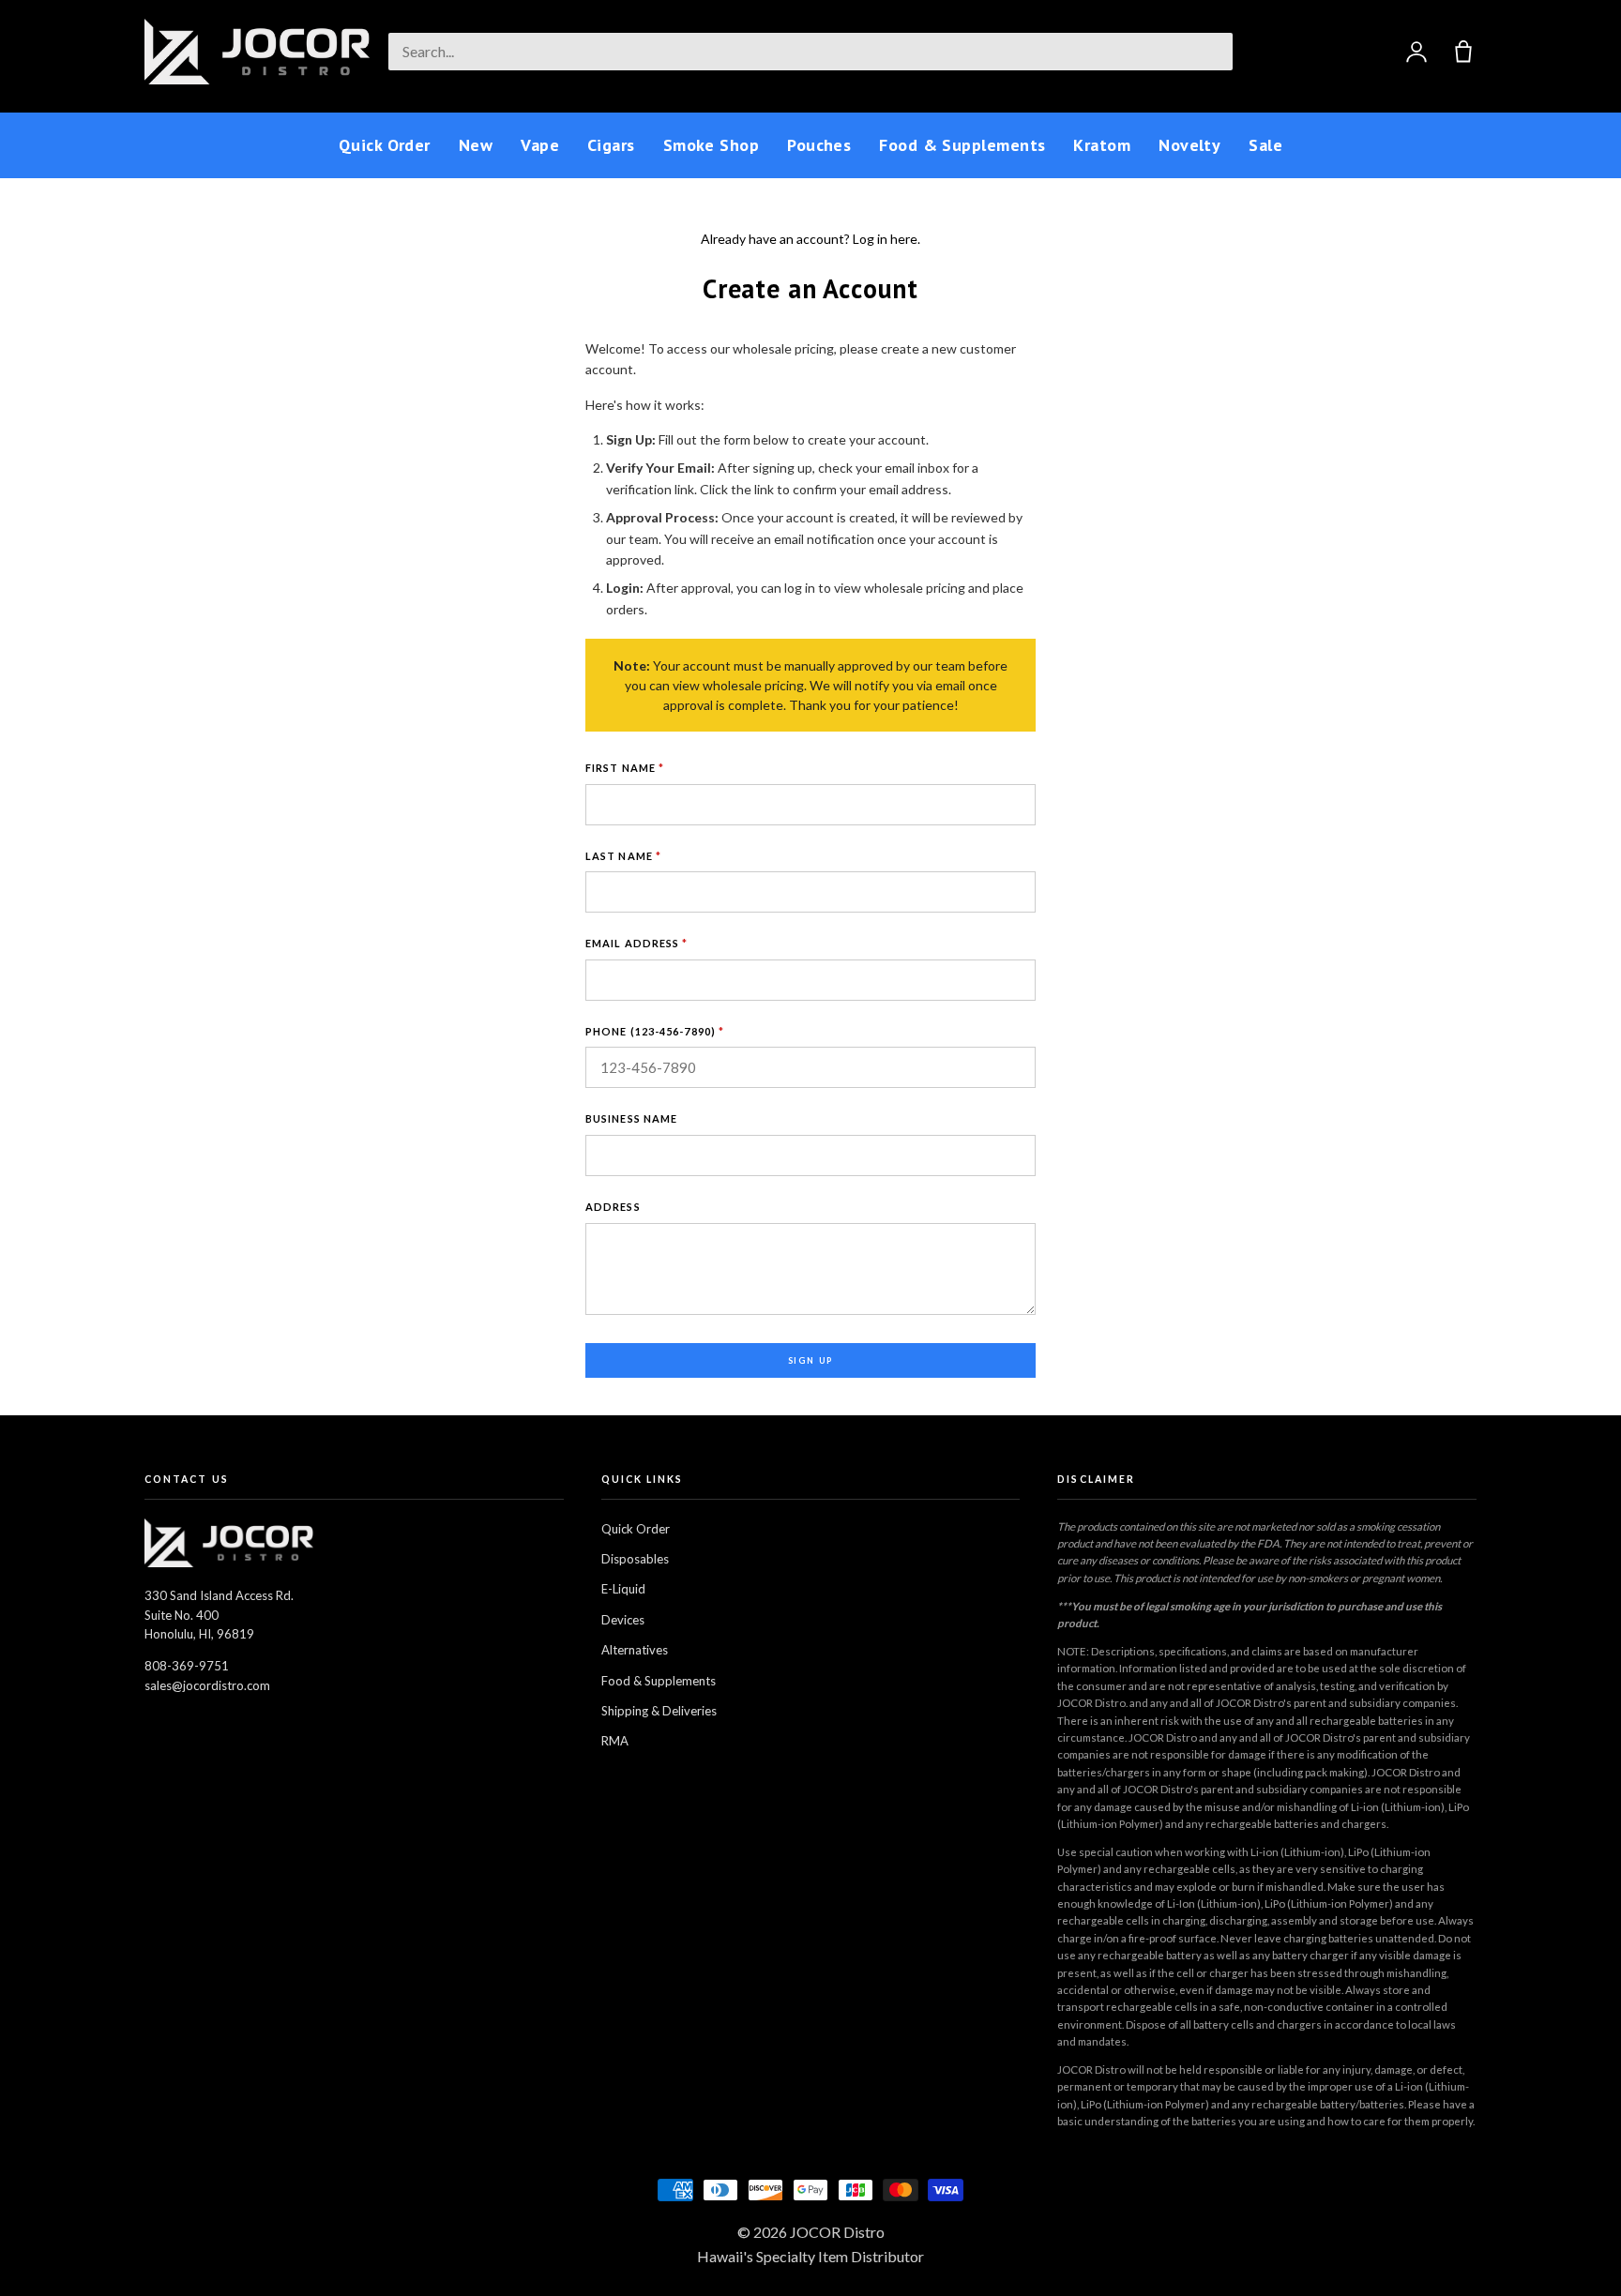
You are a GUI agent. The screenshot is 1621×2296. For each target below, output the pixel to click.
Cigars (611, 145)
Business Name (631, 1118)
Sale (1265, 145)
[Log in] (1416, 52)
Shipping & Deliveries (659, 1711)
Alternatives (635, 1650)
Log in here (885, 239)
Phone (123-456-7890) (655, 1031)
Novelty (1189, 145)
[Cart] (1463, 52)
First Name (625, 768)
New (476, 145)
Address (613, 1207)
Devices (623, 1620)
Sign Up (811, 1360)
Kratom (1102, 145)
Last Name (623, 856)
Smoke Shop (712, 145)
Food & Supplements (962, 145)
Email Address (637, 943)
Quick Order (385, 145)
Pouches (819, 145)
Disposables (635, 1559)
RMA (615, 1741)
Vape (540, 145)
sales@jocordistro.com (207, 1685)
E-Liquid (623, 1589)
